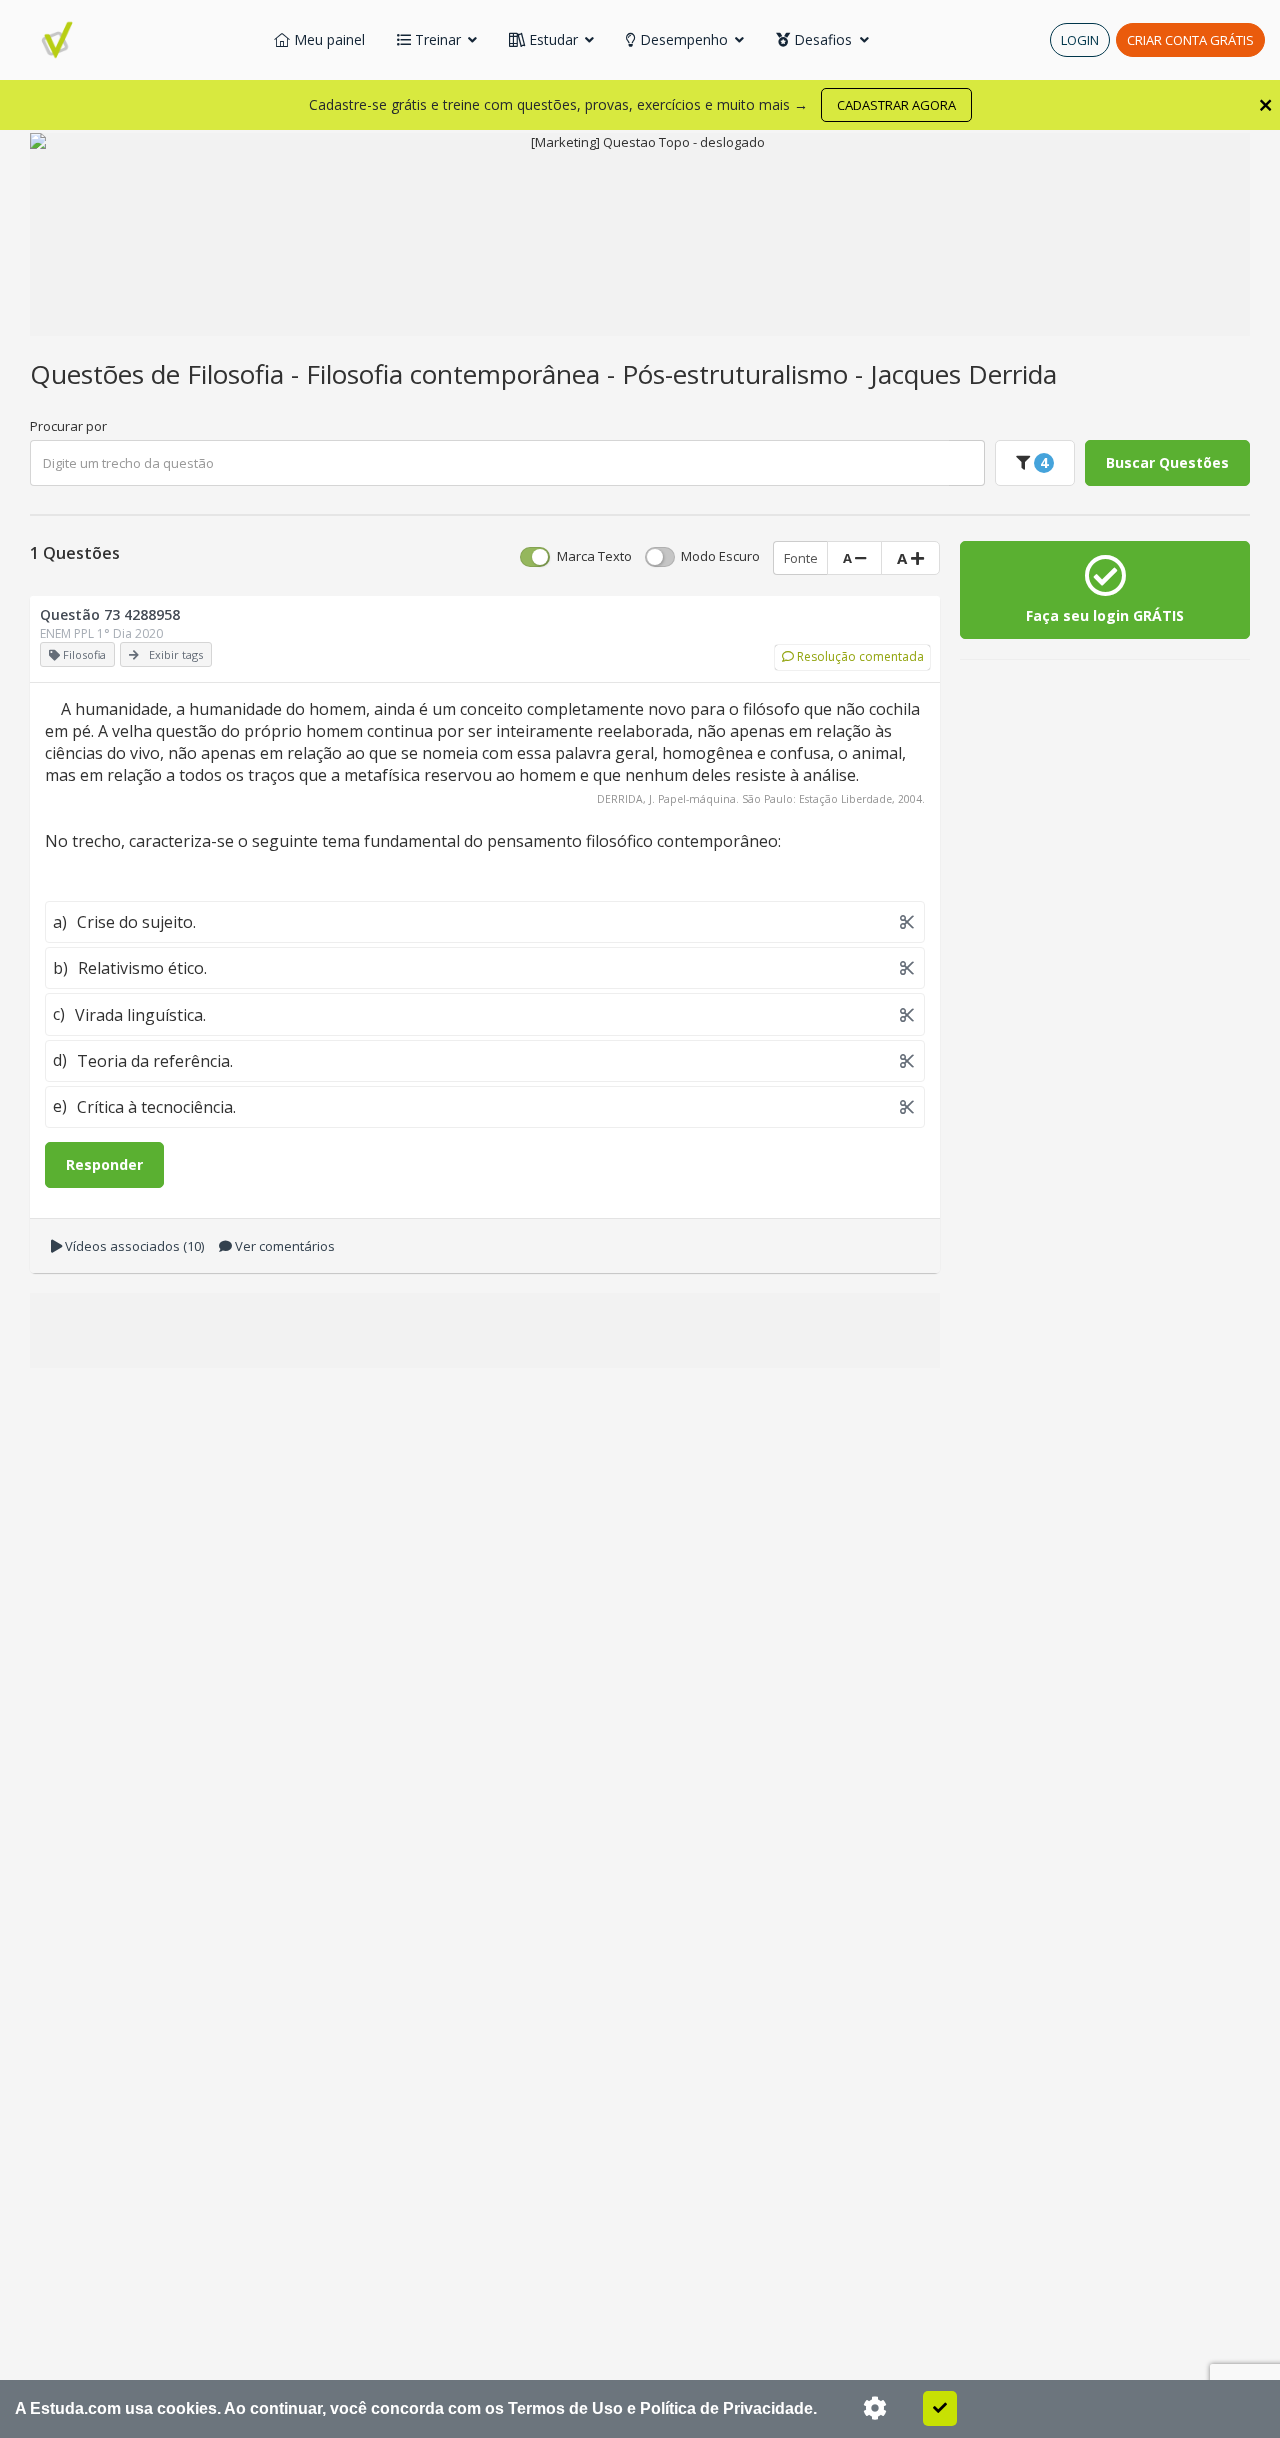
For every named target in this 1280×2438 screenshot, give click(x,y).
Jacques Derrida (963, 374)
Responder (104, 1164)
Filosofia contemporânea (456, 374)
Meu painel (327, 39)
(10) (134, 1246)
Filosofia (239, 374)
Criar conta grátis (1190, 40)
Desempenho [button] (684, 39)
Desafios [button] (823, 39)
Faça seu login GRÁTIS (1105, 615)
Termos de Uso (565, 2408)
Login (1080, 40)
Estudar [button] (553, 39)
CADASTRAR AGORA (896, 105)
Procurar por (68, 426)
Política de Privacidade (726, 2408)
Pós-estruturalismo (738, 374)
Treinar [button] (438, 39)
